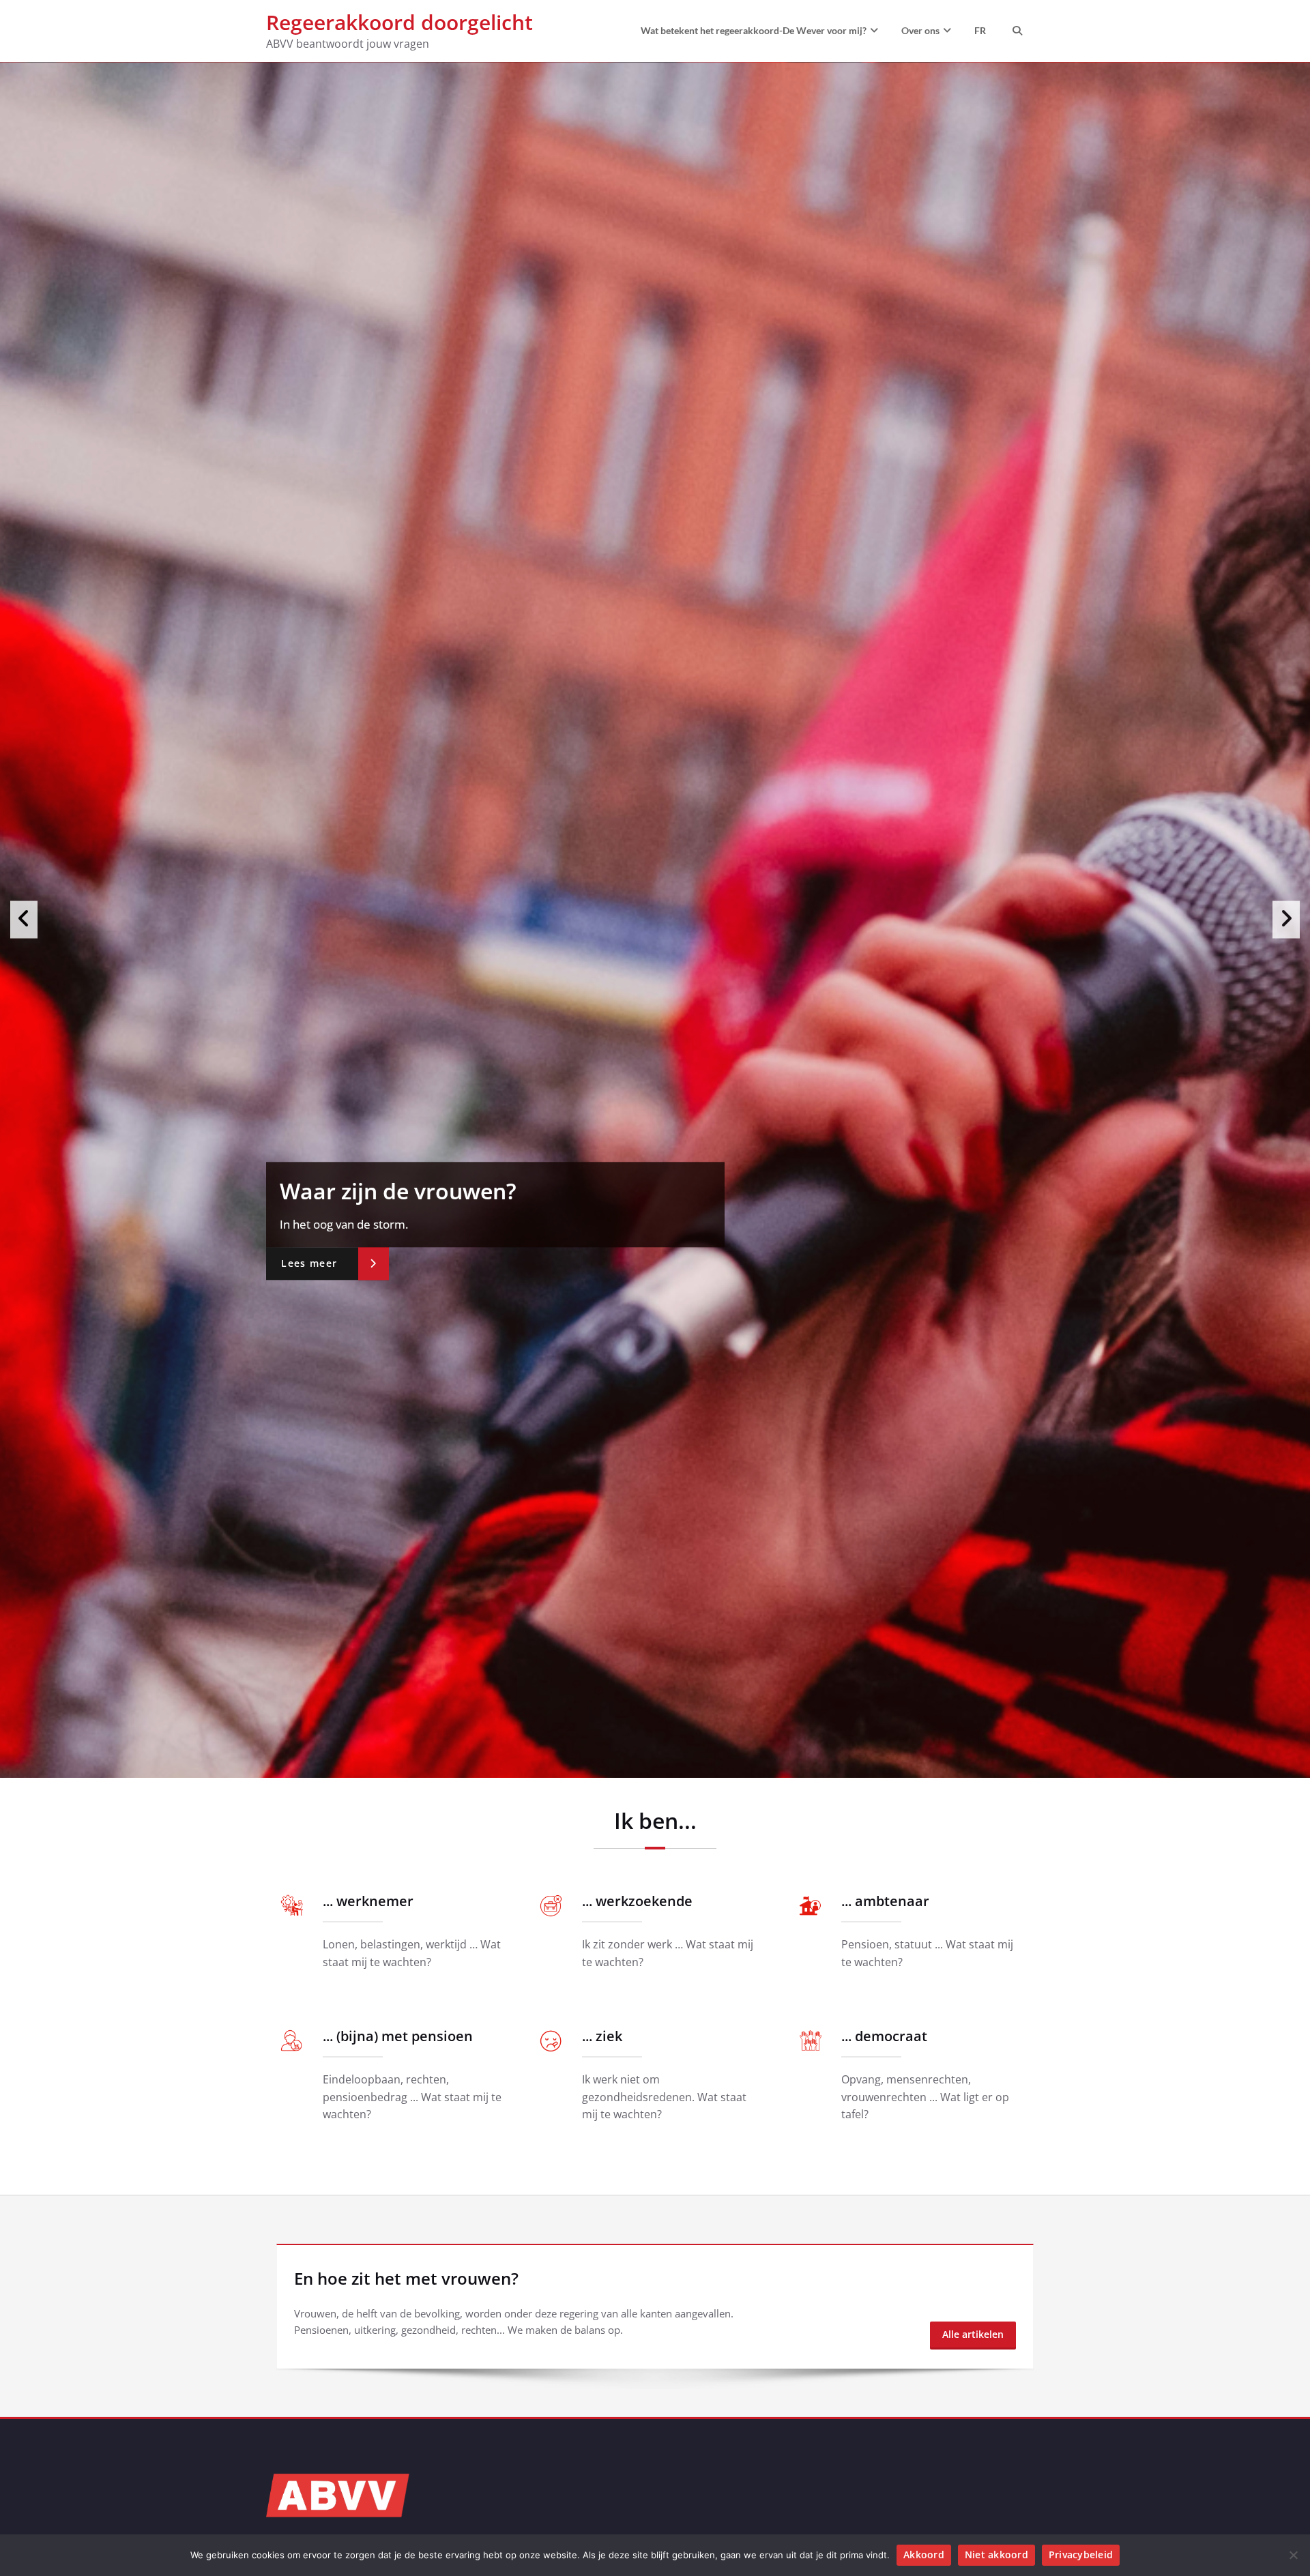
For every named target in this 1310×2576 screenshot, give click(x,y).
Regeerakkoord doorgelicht (399, 22)
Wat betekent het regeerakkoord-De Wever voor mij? (754, 30)
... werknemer (368, 2503)
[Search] (1016, 31)
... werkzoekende (637, 2503)
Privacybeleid (1081, 2555)
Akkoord (924, 2555)
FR (980, 30)
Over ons (920, 30)
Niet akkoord (996, 2555)
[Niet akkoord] (1293, 2555)
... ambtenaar (885, 2503)
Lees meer (309, 1263)
